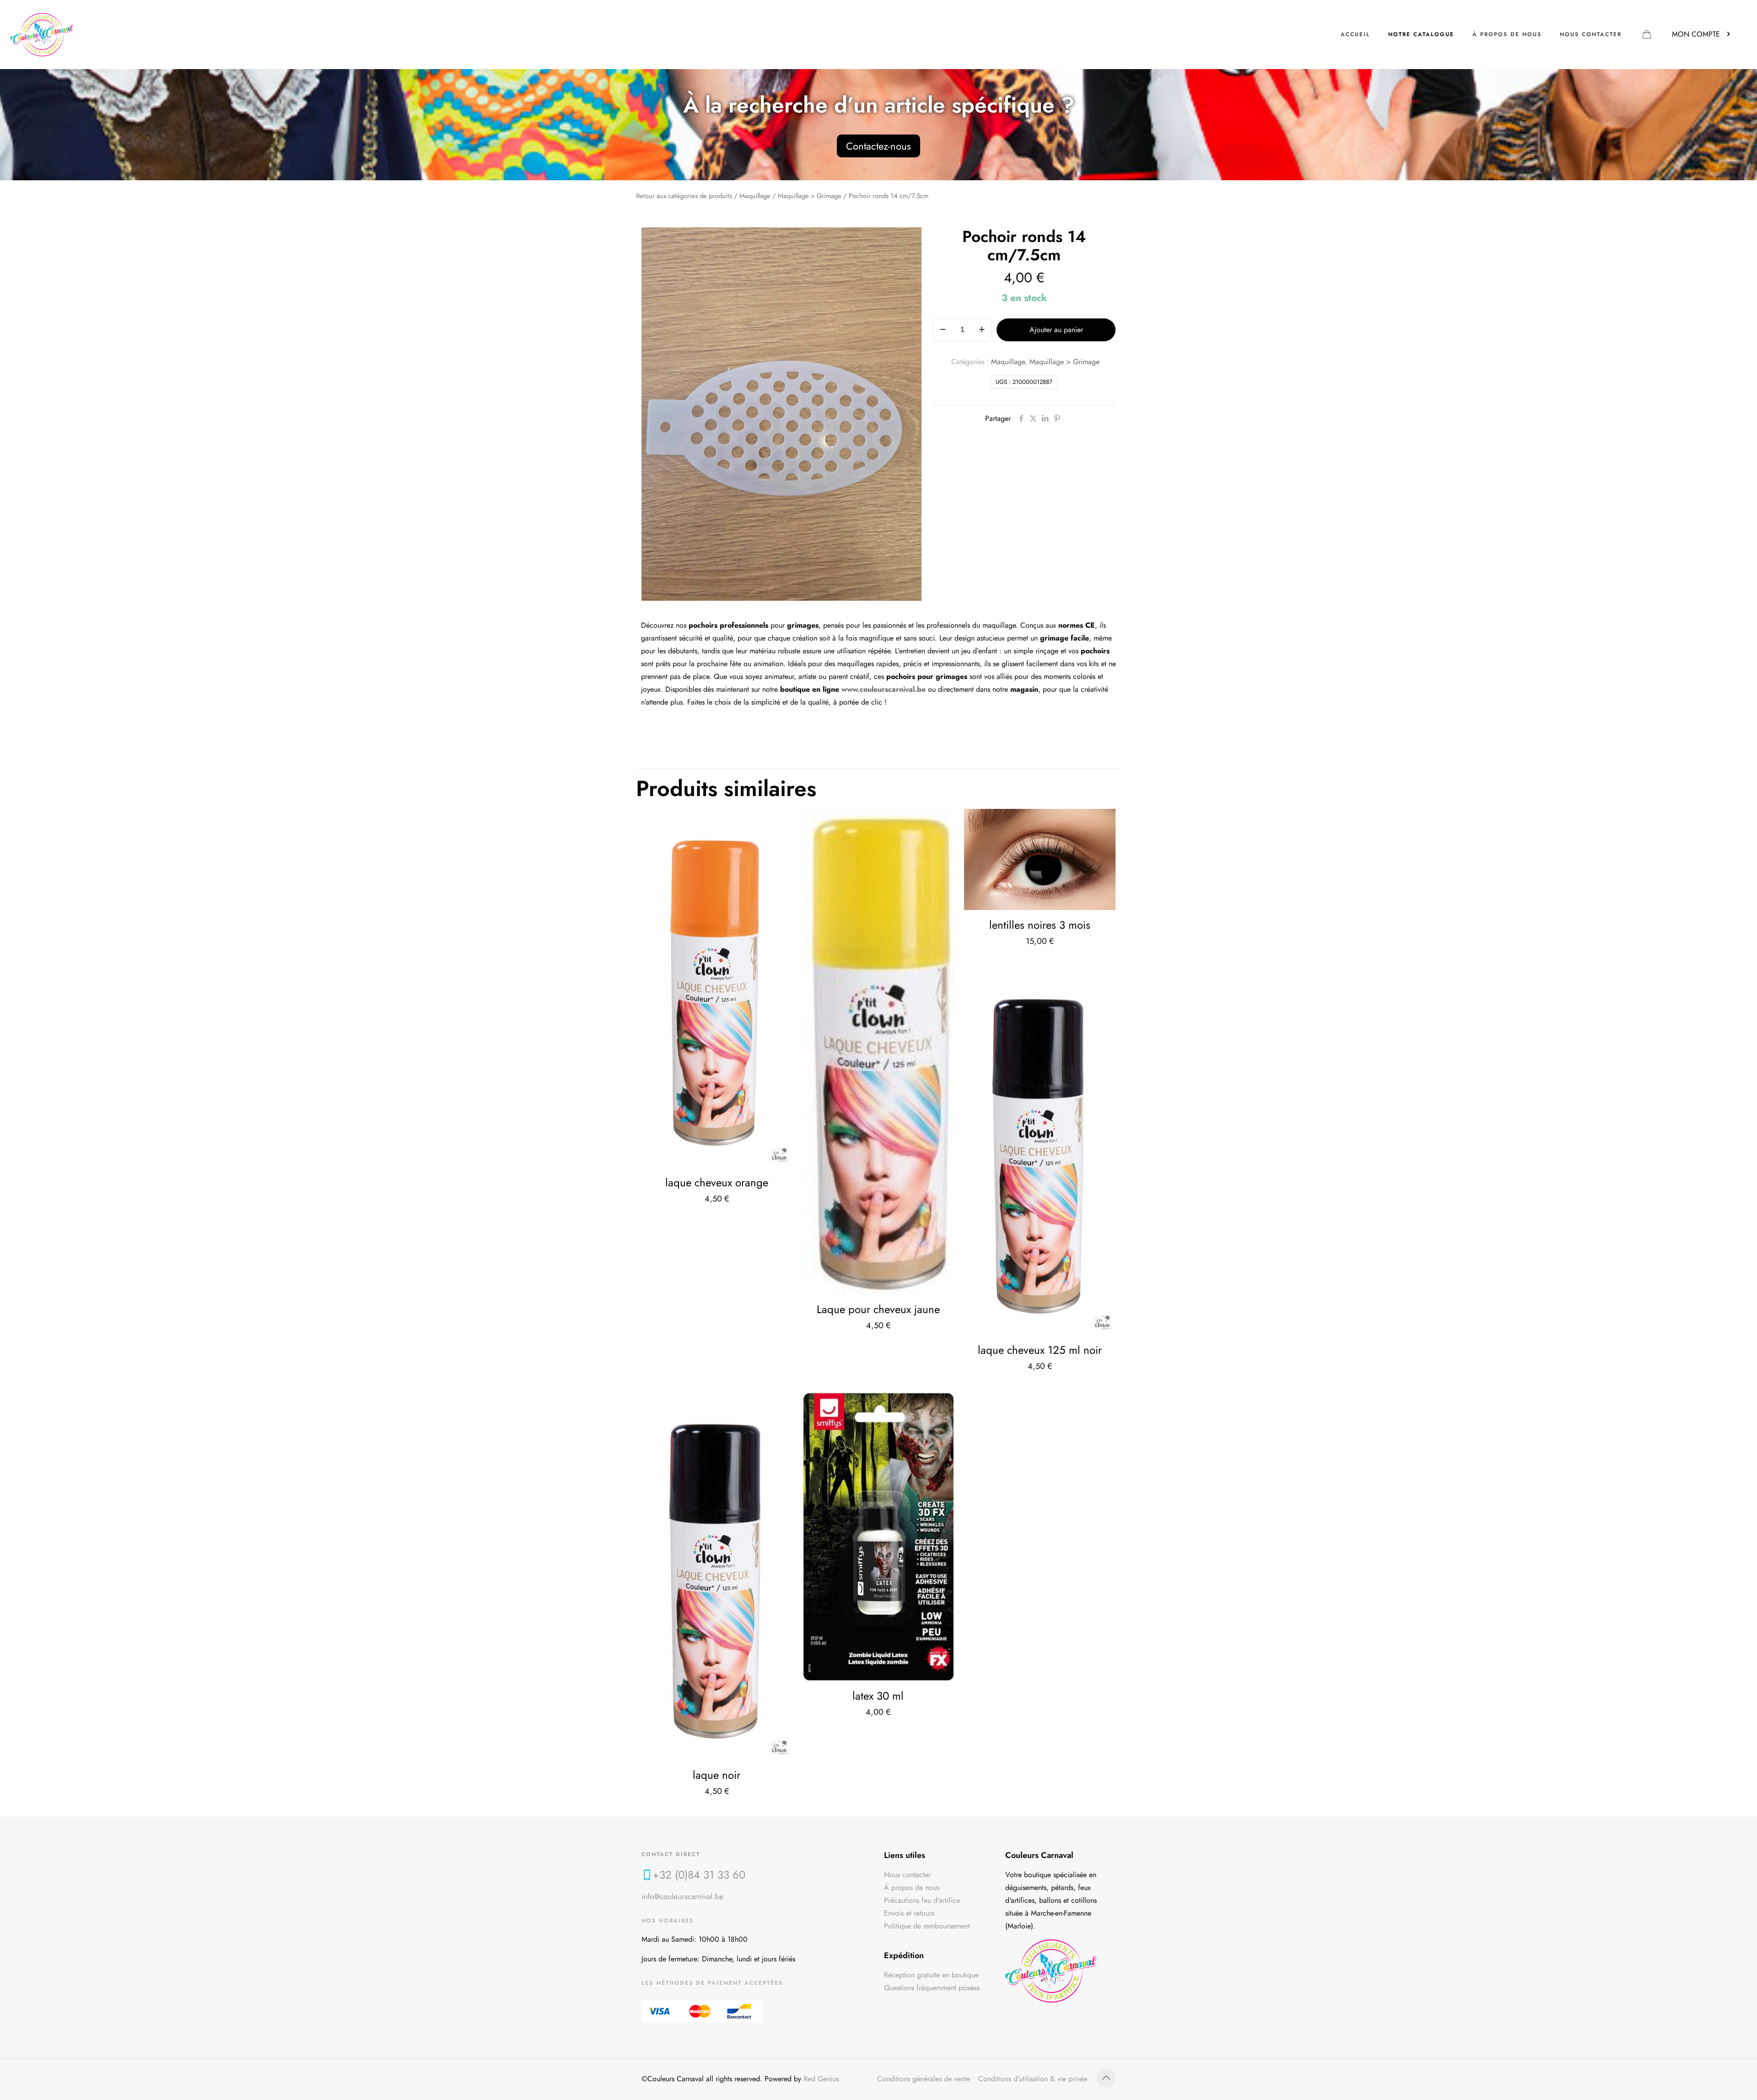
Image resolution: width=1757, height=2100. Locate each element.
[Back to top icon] (1106, 2078)
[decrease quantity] (943, 330)
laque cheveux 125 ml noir (1040, 1350)
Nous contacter (907, 1875)
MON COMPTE (1696, 34)
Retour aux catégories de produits (684, 196)
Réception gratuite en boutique (931, 1975)
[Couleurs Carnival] (42, 34)
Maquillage (755, 196)
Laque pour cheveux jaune (878, 1309)
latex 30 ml (878, 1696)
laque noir (717, 1775)
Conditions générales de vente (924, 2079)
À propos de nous (912, 1887)
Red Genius (821, 2079)
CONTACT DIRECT (671, 1854)
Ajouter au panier (1056, 330)
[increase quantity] (982, 330)
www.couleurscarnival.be (884, 689)
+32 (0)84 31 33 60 (699, 1875)
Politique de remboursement (927, 1926)
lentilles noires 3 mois (1040, 925)
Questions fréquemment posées (932, 1988)
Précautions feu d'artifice (922, 1900)
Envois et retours (909, 1913)
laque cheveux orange (717, 1182)
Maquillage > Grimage (810, 196)
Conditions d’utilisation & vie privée (1033, 2079)
